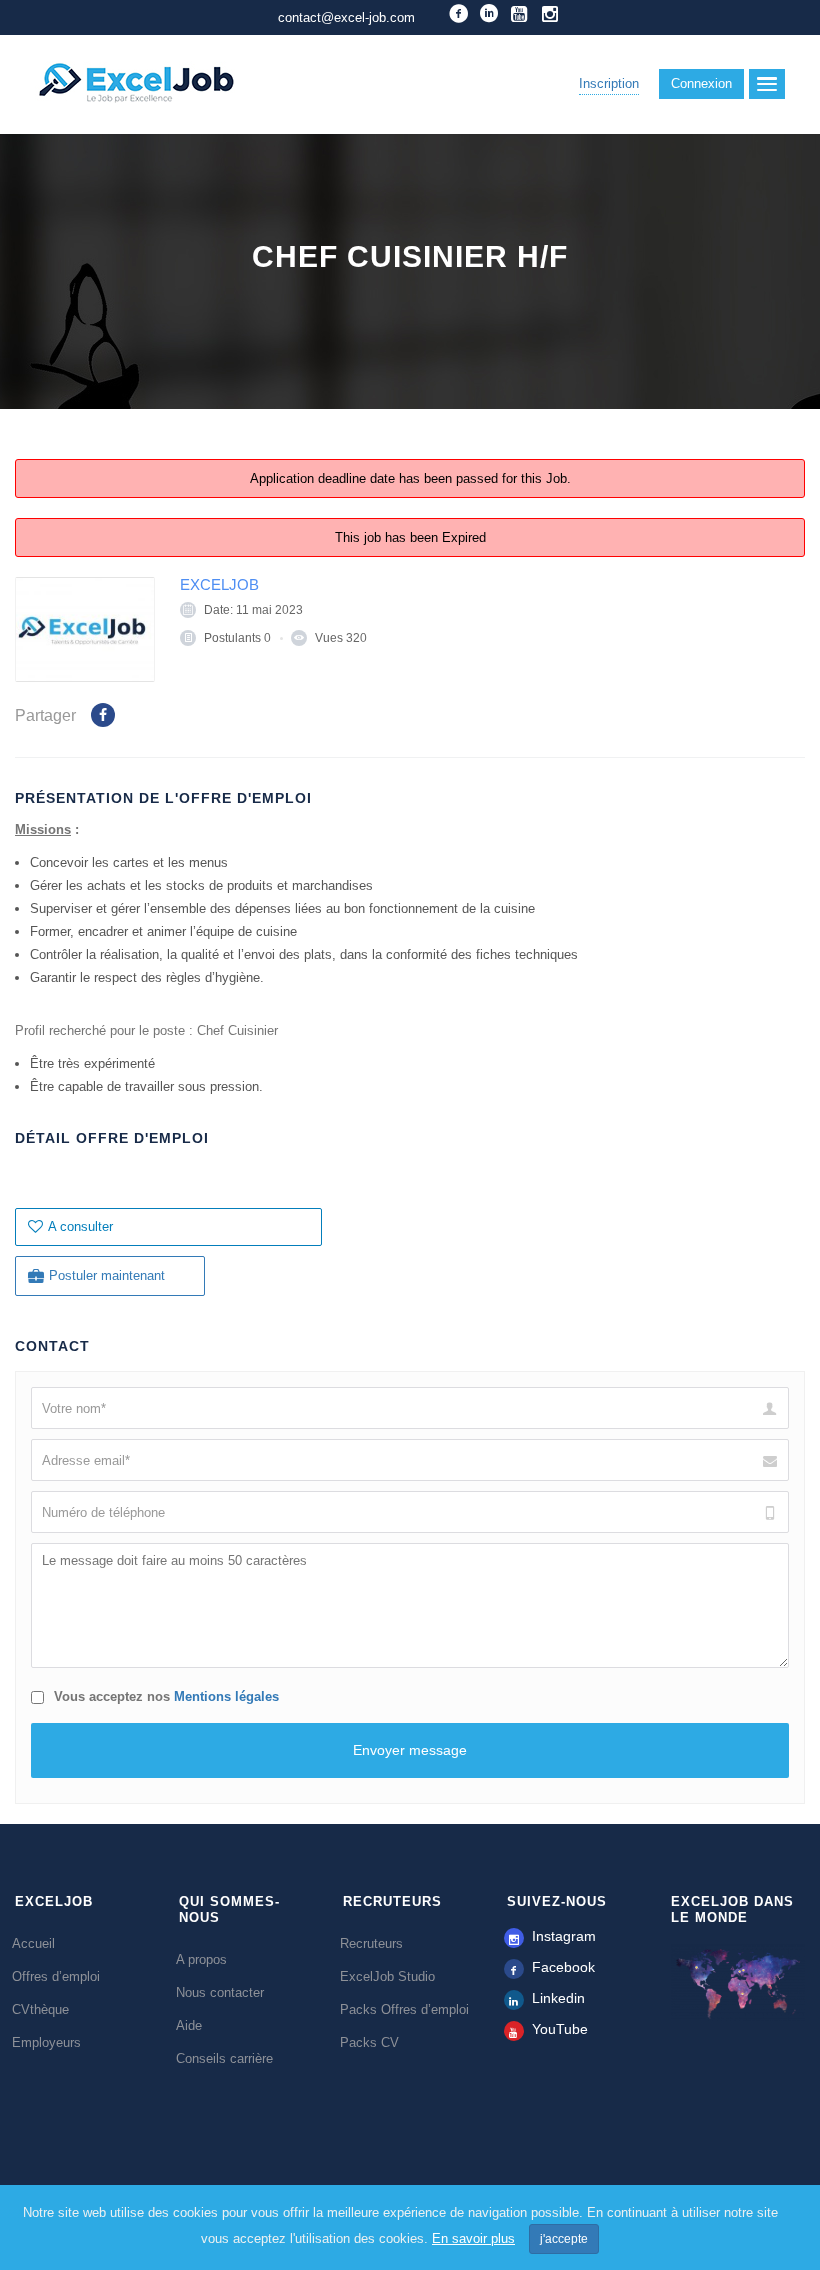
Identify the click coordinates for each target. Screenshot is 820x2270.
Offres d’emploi (56, 1976)
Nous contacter (220, 1992)
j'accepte (564, 2239)
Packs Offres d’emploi (404, 2009)
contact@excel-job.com (346, 17)
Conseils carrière (224, 2058)
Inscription (609, 83)
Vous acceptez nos (164, 1696)
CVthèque (40, 2009)
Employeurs (46, 2042)
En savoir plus (473, 2238)
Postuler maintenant (107, 1275)
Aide (189, 2025)
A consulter (80, 1226)
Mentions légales (226, 1696)
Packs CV (369, 2042)
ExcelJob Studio (387, 1976)
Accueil (33, 1943)
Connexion (701, 83)
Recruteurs (371, 1943)
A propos (201, 1959)
